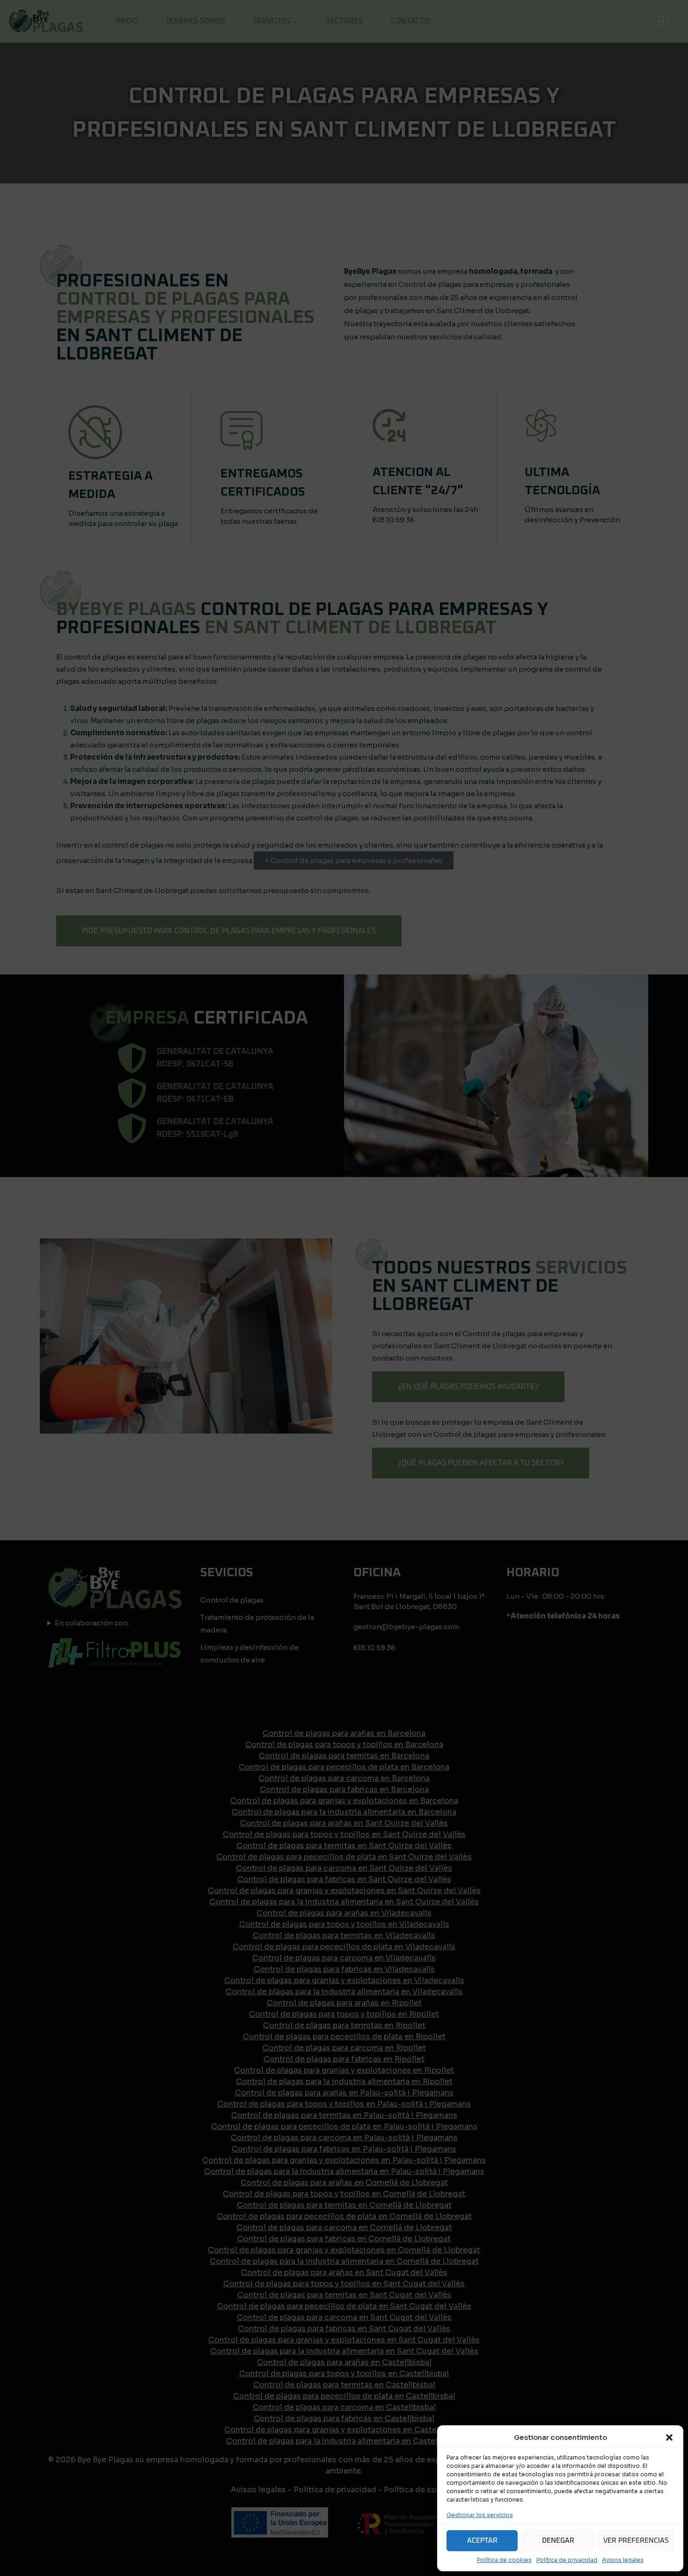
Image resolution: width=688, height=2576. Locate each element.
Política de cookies (504, 2560)
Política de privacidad (567, 2560)
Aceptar (482, 2541)
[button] (669, 2437)
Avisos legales (623, 2560)
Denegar (558, 2541)
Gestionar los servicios (480, 2515)
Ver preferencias (636, 2541)
